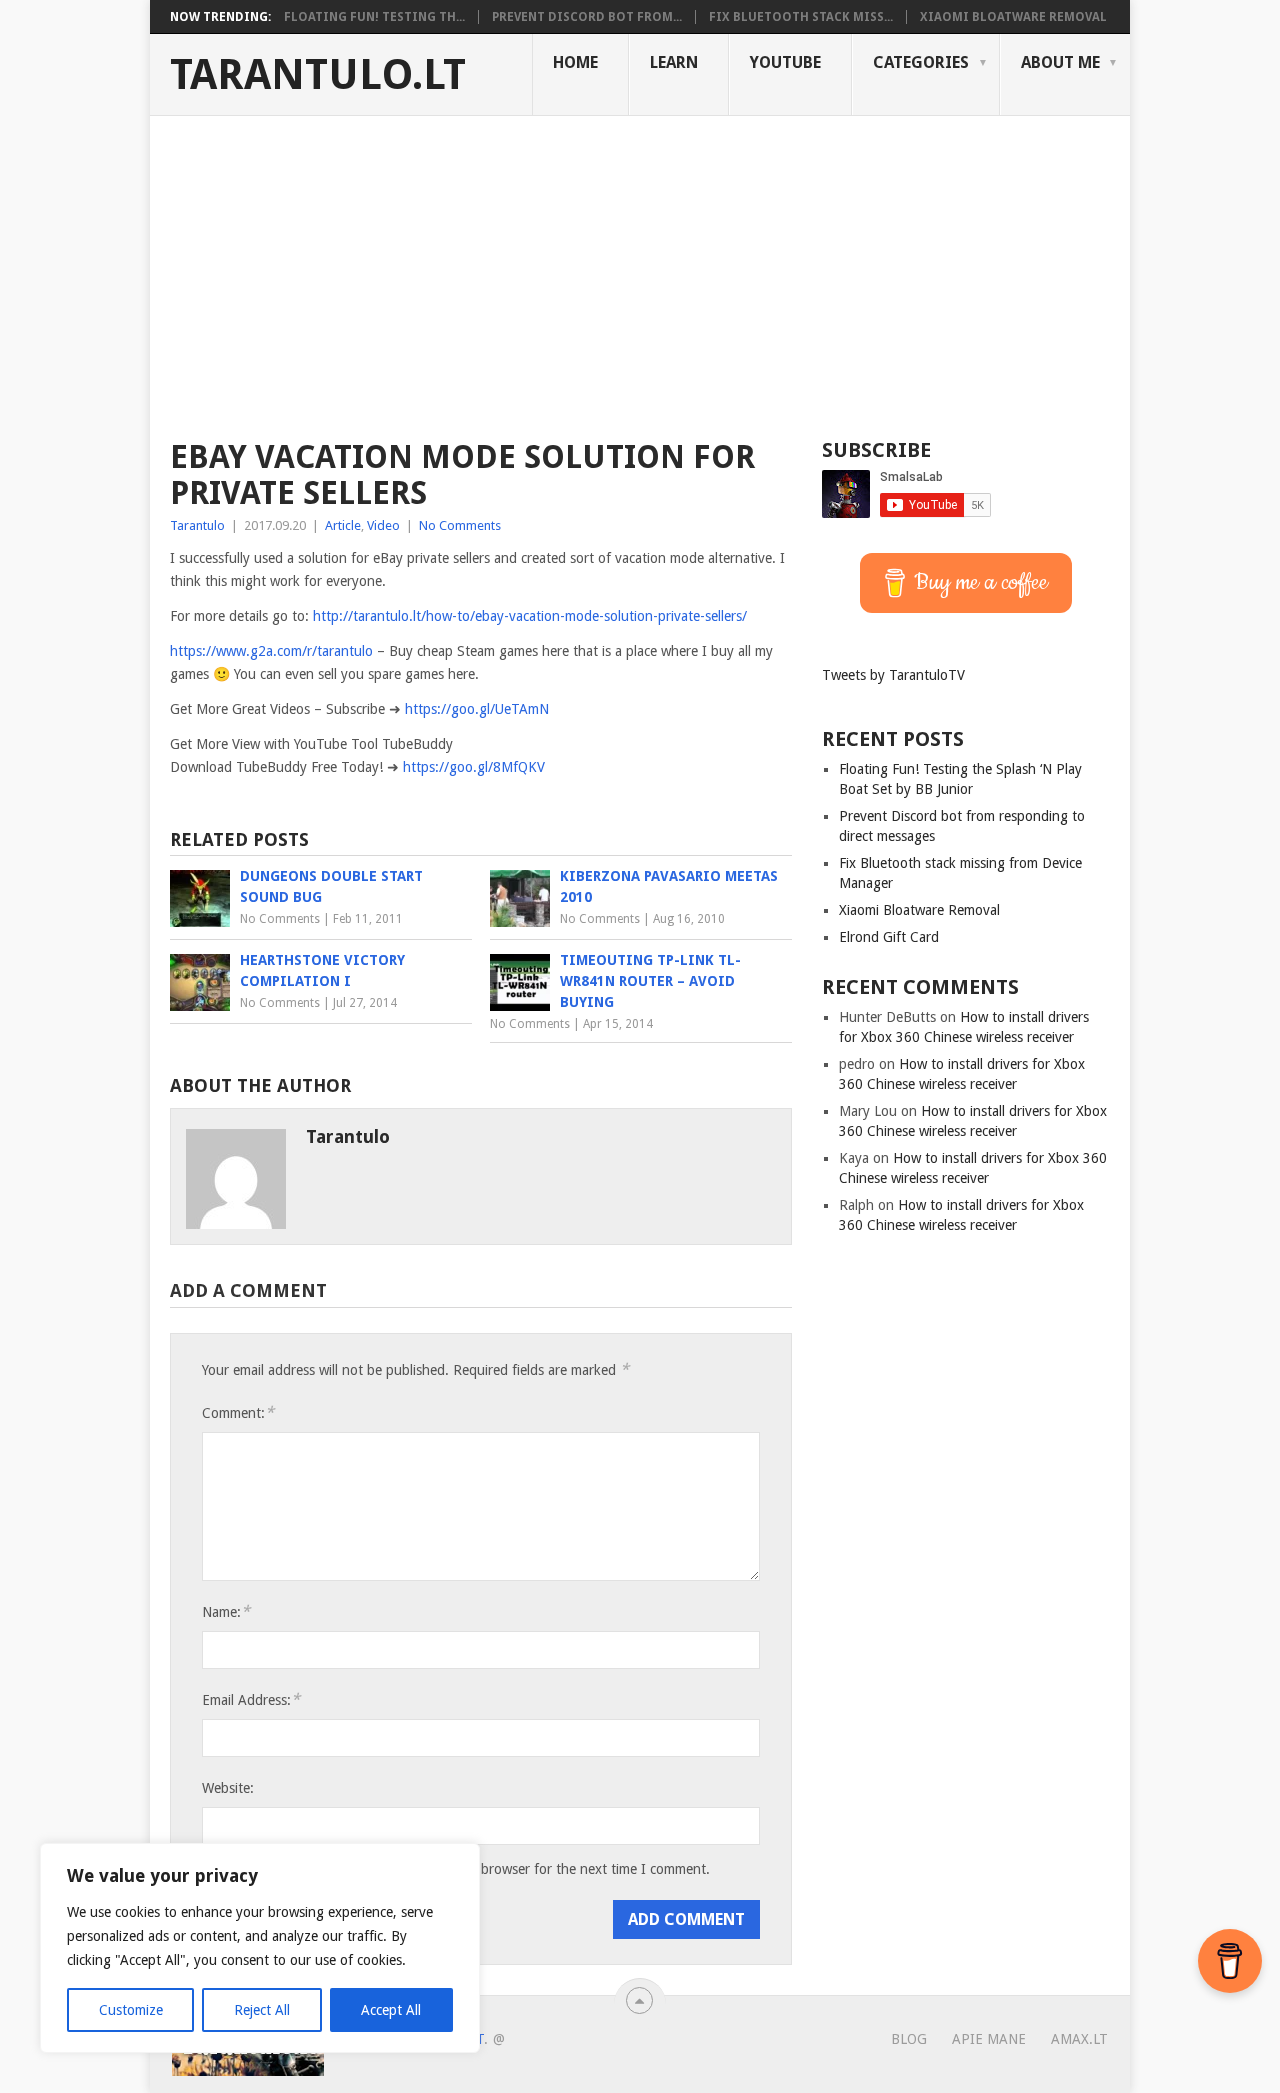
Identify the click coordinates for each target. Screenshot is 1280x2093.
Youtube (785, 62)
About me (1060, 62)
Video (383, 525)
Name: (226, 1611)
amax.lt (1079, 2039)
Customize (131, 2010)
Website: (228, 1788)
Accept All (391, 2010)
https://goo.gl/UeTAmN (477, 709)
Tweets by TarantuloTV (893, 675)
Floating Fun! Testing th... (374, 17)
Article (343, 525)
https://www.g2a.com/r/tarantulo (271, 651)
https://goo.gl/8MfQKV (474, 767)
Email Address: (251, 1699)
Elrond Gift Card (889, 937)
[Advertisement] (640, 266)
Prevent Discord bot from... (587, 17)
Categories (921, 62)
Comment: (238, 1412)
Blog (909, 2039)
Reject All (262, 2010)
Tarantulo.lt (318, 75)
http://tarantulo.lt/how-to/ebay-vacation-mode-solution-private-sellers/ (530, 616)
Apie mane (989, 2039)
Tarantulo (197, 525)
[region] (260, 1948)
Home (575, 62)
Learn (674, 62)
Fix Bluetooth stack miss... (801, 17)
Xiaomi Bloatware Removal (1013, 17)
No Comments (460, 525)
